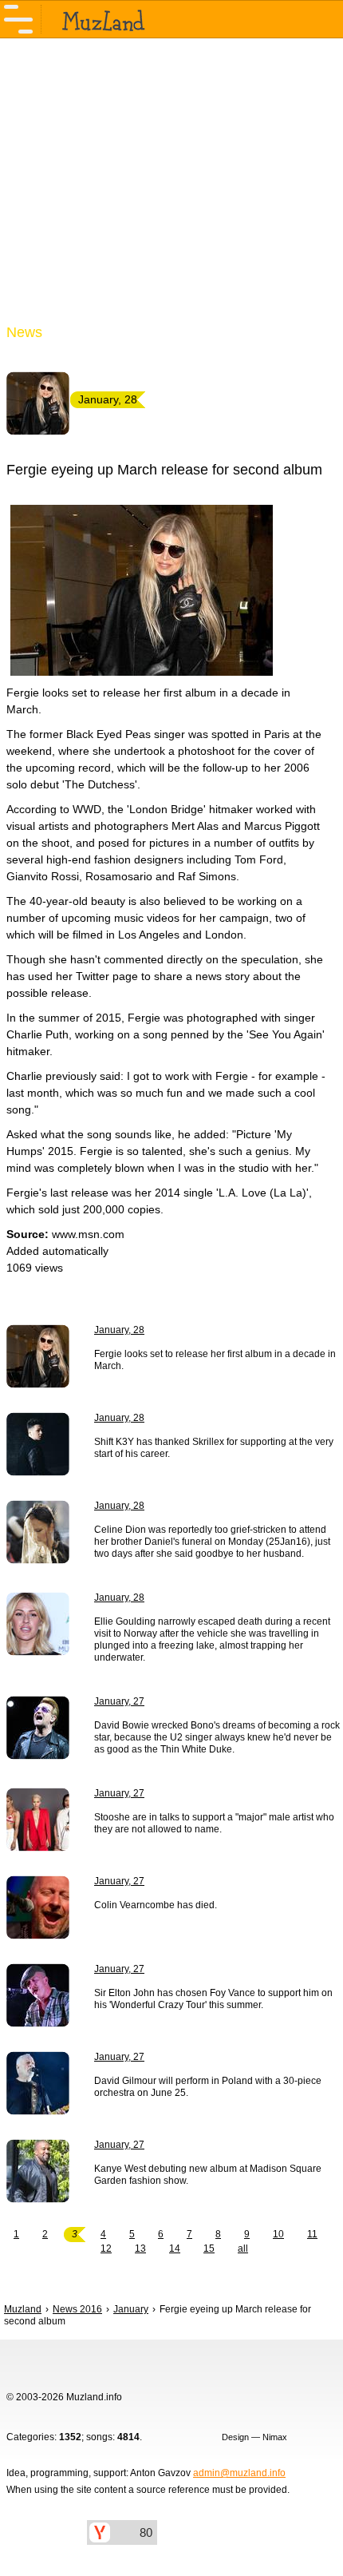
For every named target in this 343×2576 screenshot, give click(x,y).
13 (140, 2249)
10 (278, 2234)
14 (175, 2249)
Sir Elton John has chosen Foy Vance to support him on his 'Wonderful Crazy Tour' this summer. (213, 1999)
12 (106, 2249)
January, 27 (119, 1701)
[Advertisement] (171, 190)
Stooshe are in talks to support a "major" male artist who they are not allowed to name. (214, 1823)
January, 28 (119, 1330)
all (243, 2249)
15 (209, 2249)
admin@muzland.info (239, 2473)
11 (312, 2234)
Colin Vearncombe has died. (156, 1905)
